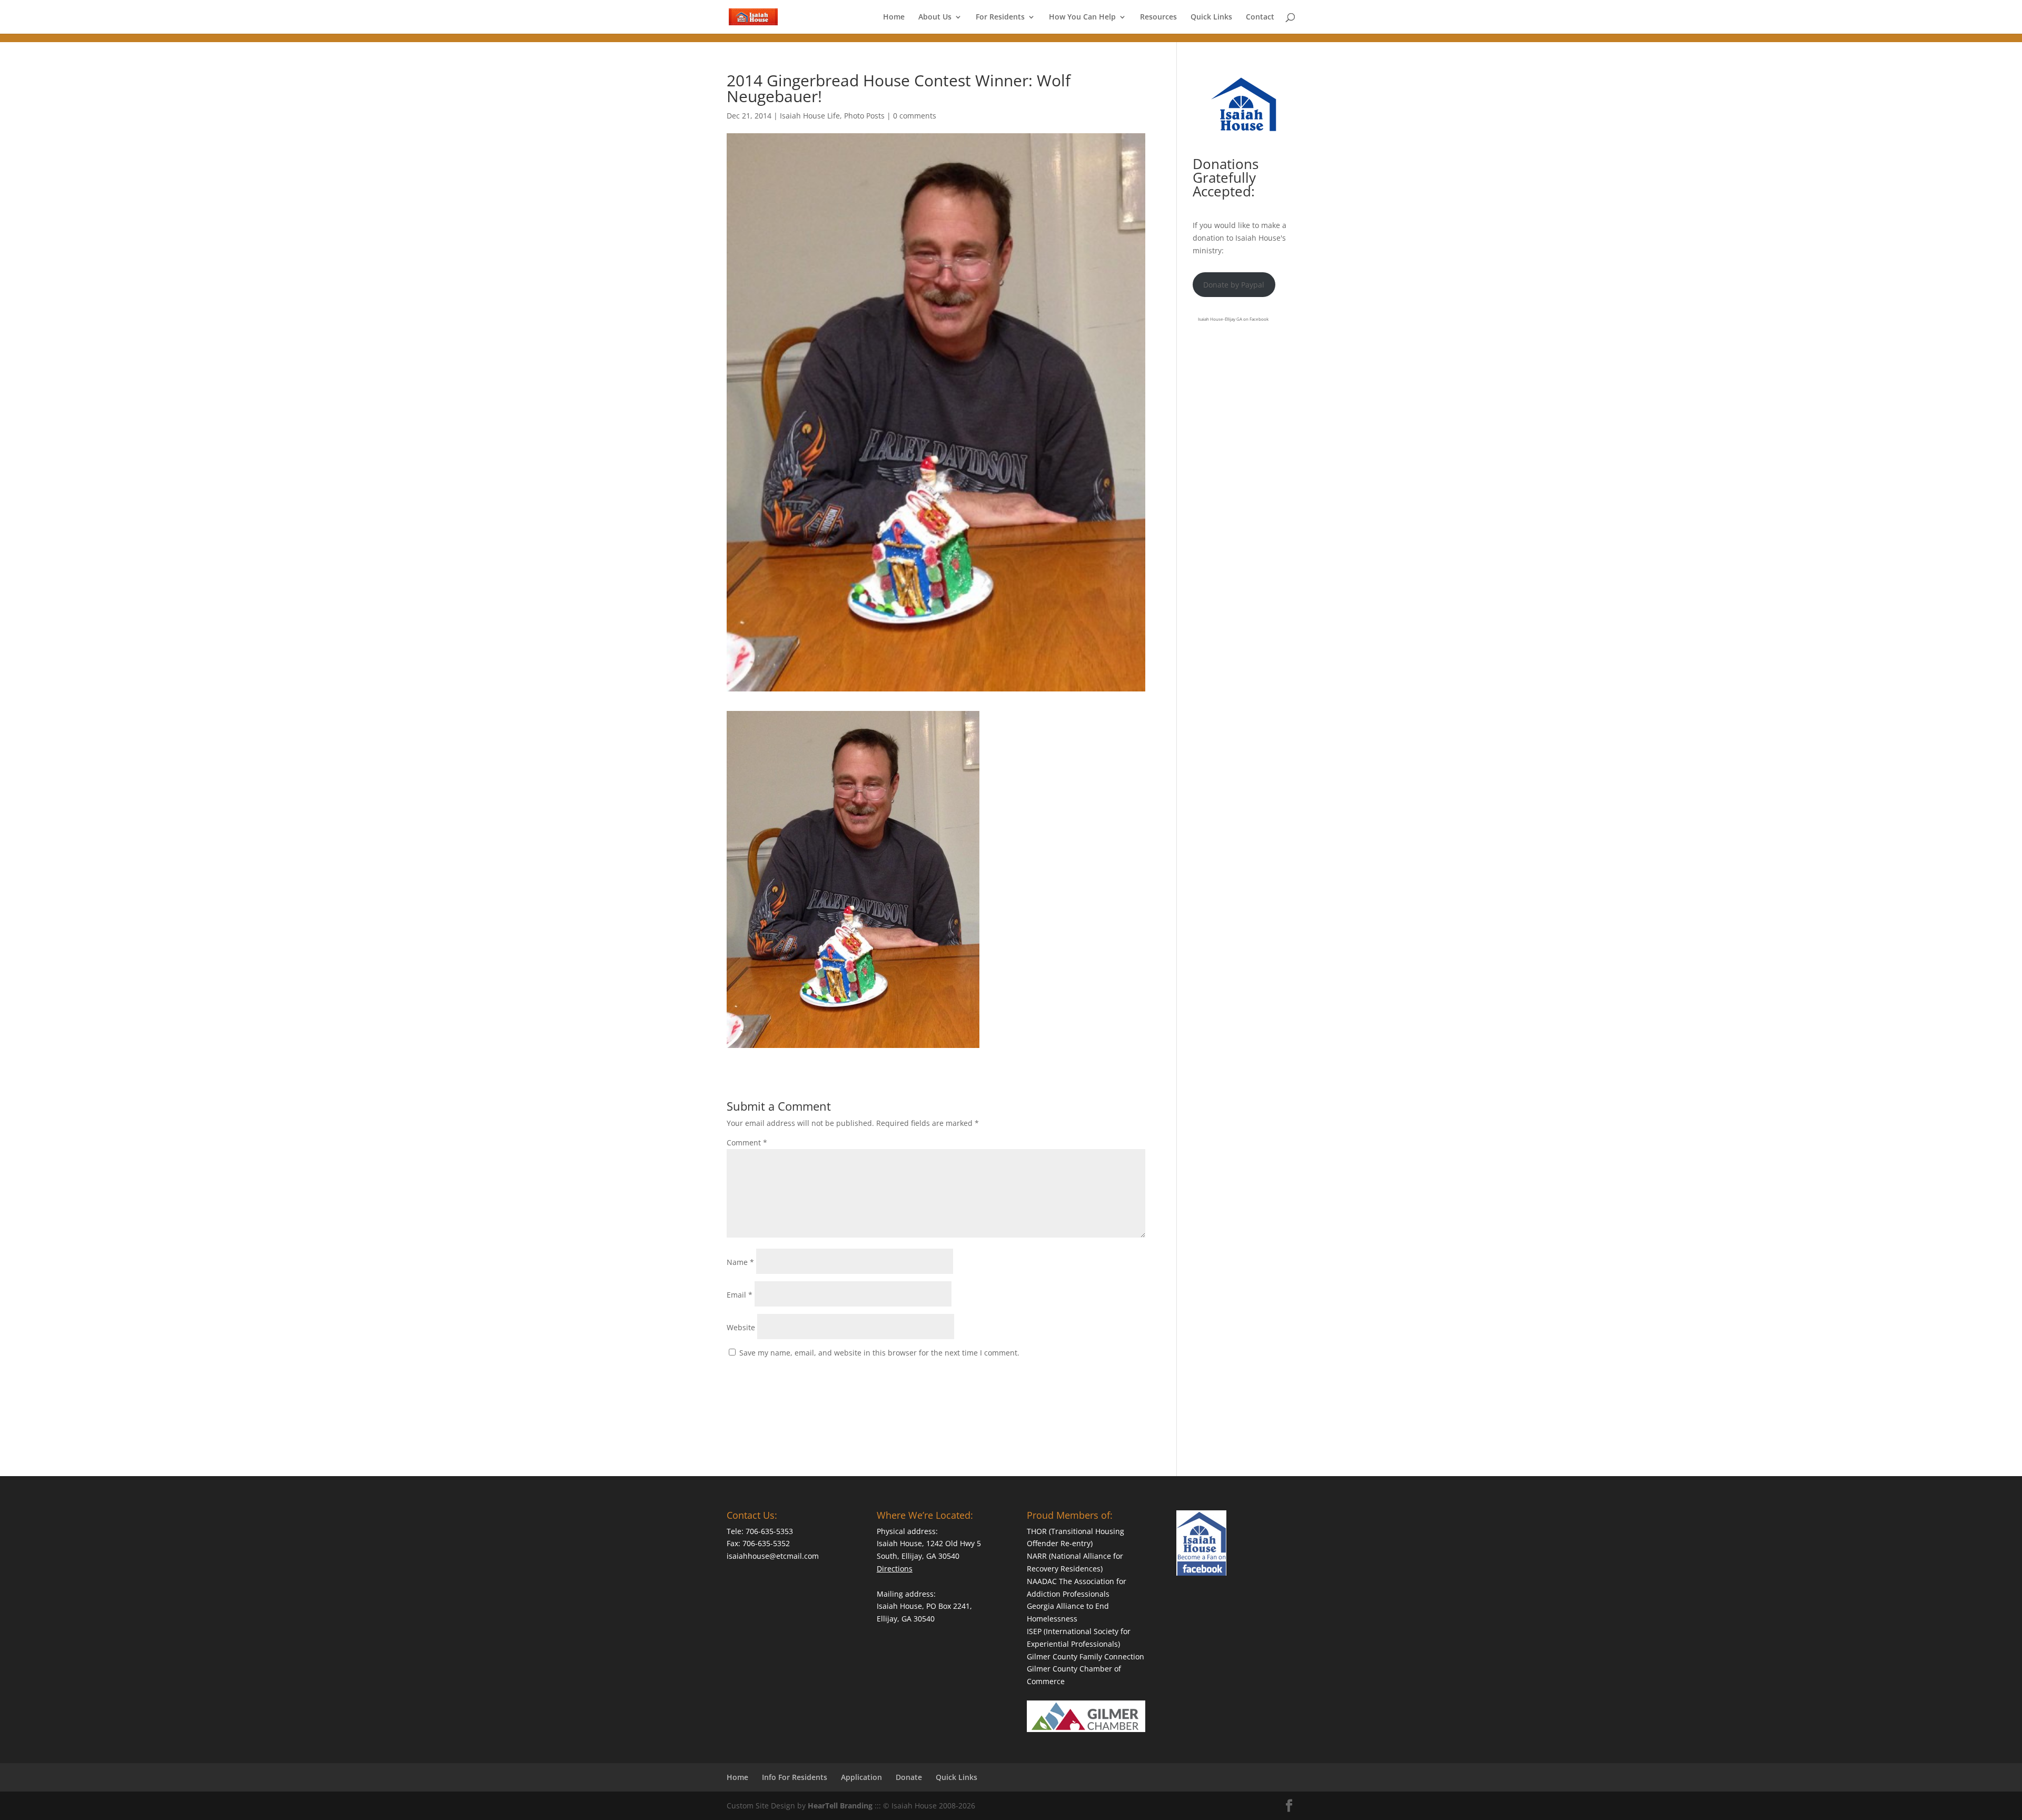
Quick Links (1211, 17)
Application (861, 1777)
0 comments (915, 116)
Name (740, 1262)
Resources (1158, 17)
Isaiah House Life (810, 116)
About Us (935, 17)
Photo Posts (864, 116)
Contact (1260, 17)
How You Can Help (1082, 17)
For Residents (1000, 17)
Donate (909, 1777)
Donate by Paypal (1234, 285)
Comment (747, 1143)
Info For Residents (795, 1777)
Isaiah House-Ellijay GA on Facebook (1233, 319)
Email (740, 1295)
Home (894, 17)
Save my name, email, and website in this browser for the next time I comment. (879, 1353)
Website (741, 1327)
